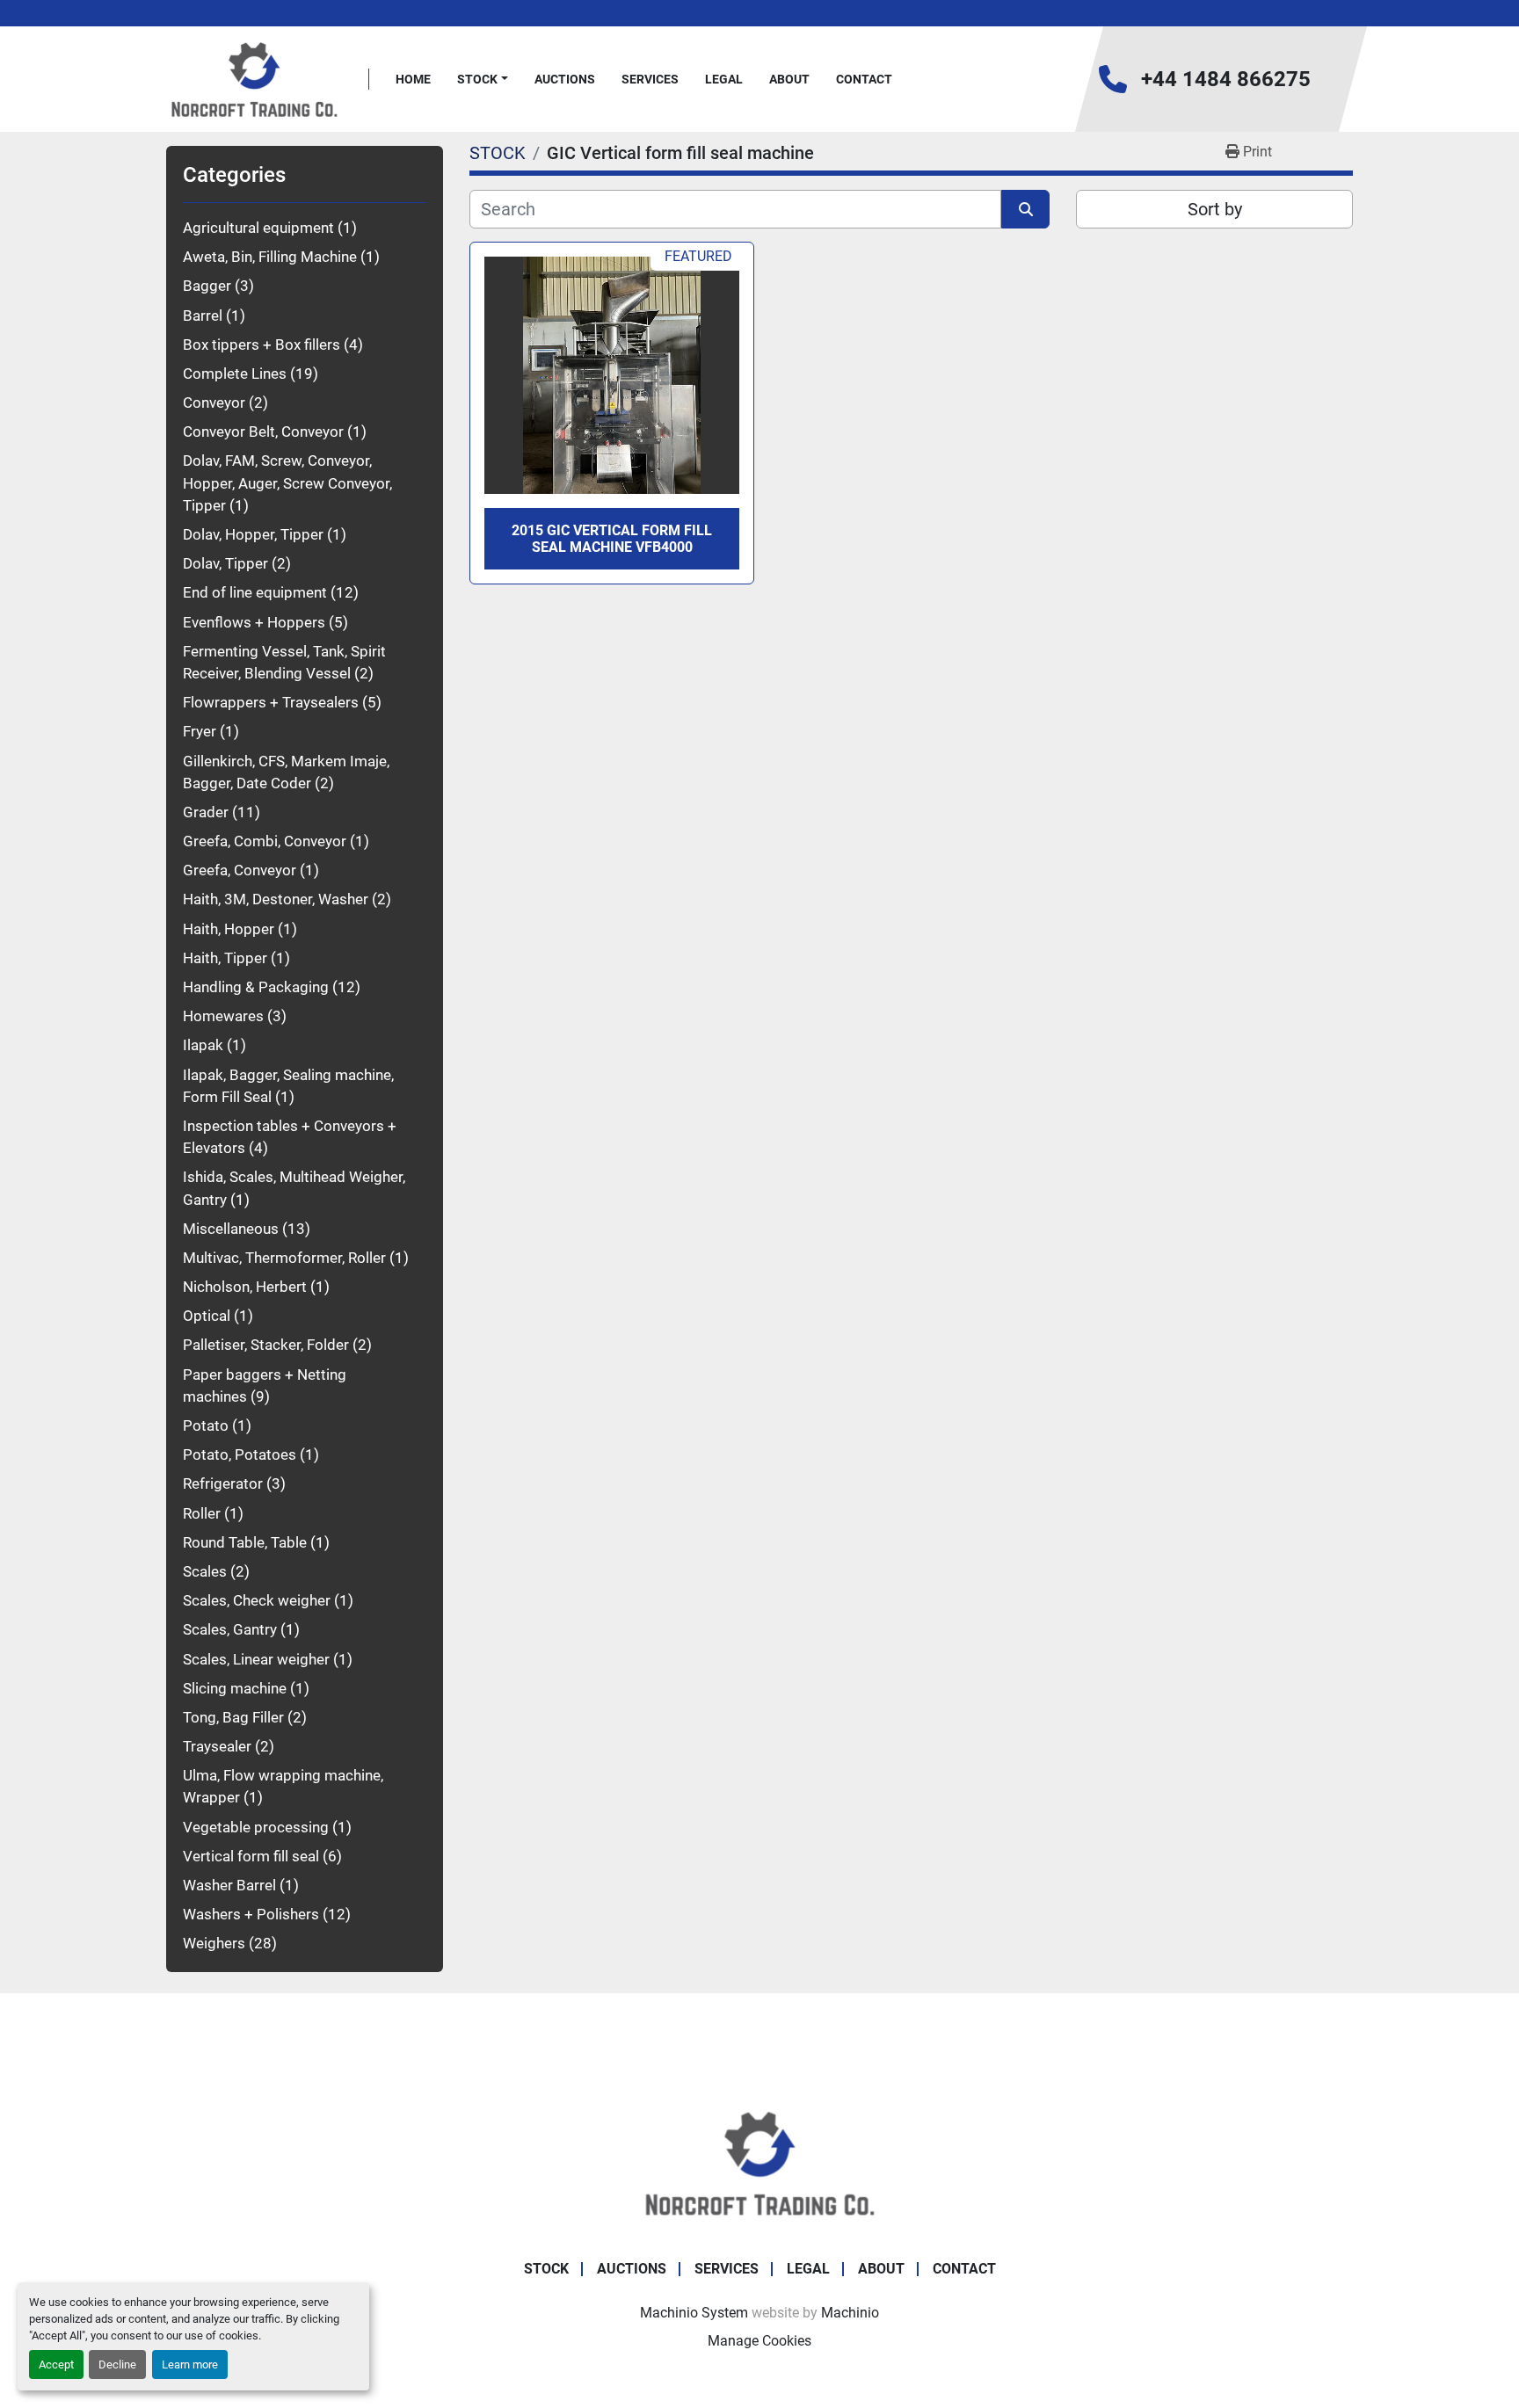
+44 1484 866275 (1226, 79)
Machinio (850, 2313)
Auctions (565, 79)
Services (650, 79)
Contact (864, 79)
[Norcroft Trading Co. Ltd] (760, 2161)
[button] (483, 80)
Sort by (1215, 209)
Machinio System (694, 2313)
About (789, 79)
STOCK (477, 79)
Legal (724, 79)
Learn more (190, 2364)
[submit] (1025, 209)
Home (413, 79)
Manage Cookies (759, 2341)
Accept (56, 2364)
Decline (117, 2364)
